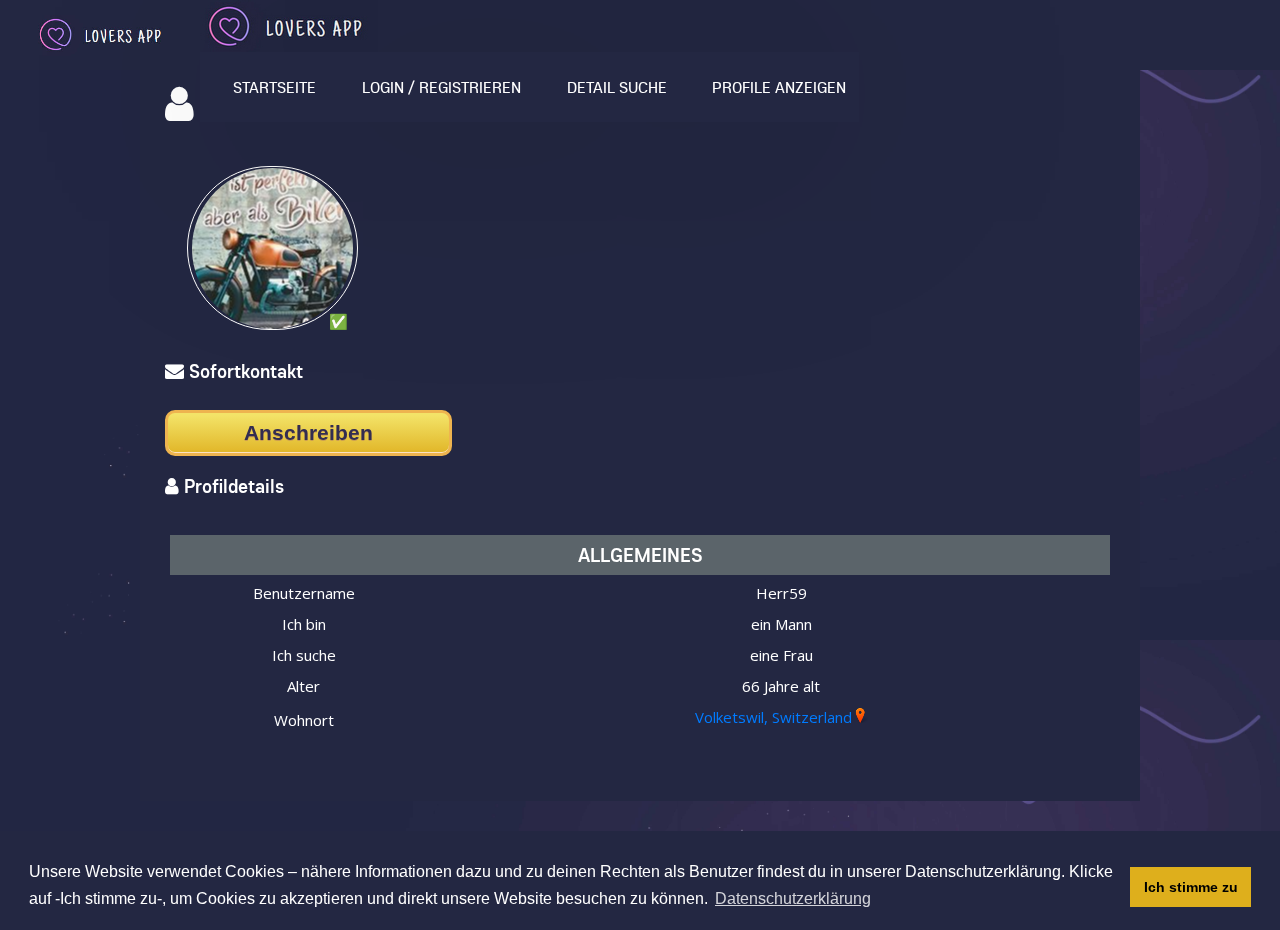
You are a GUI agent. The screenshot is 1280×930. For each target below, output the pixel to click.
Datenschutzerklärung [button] (793, 898)
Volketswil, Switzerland (773, 717)
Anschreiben (308, 432)
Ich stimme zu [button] (1191, 887)
